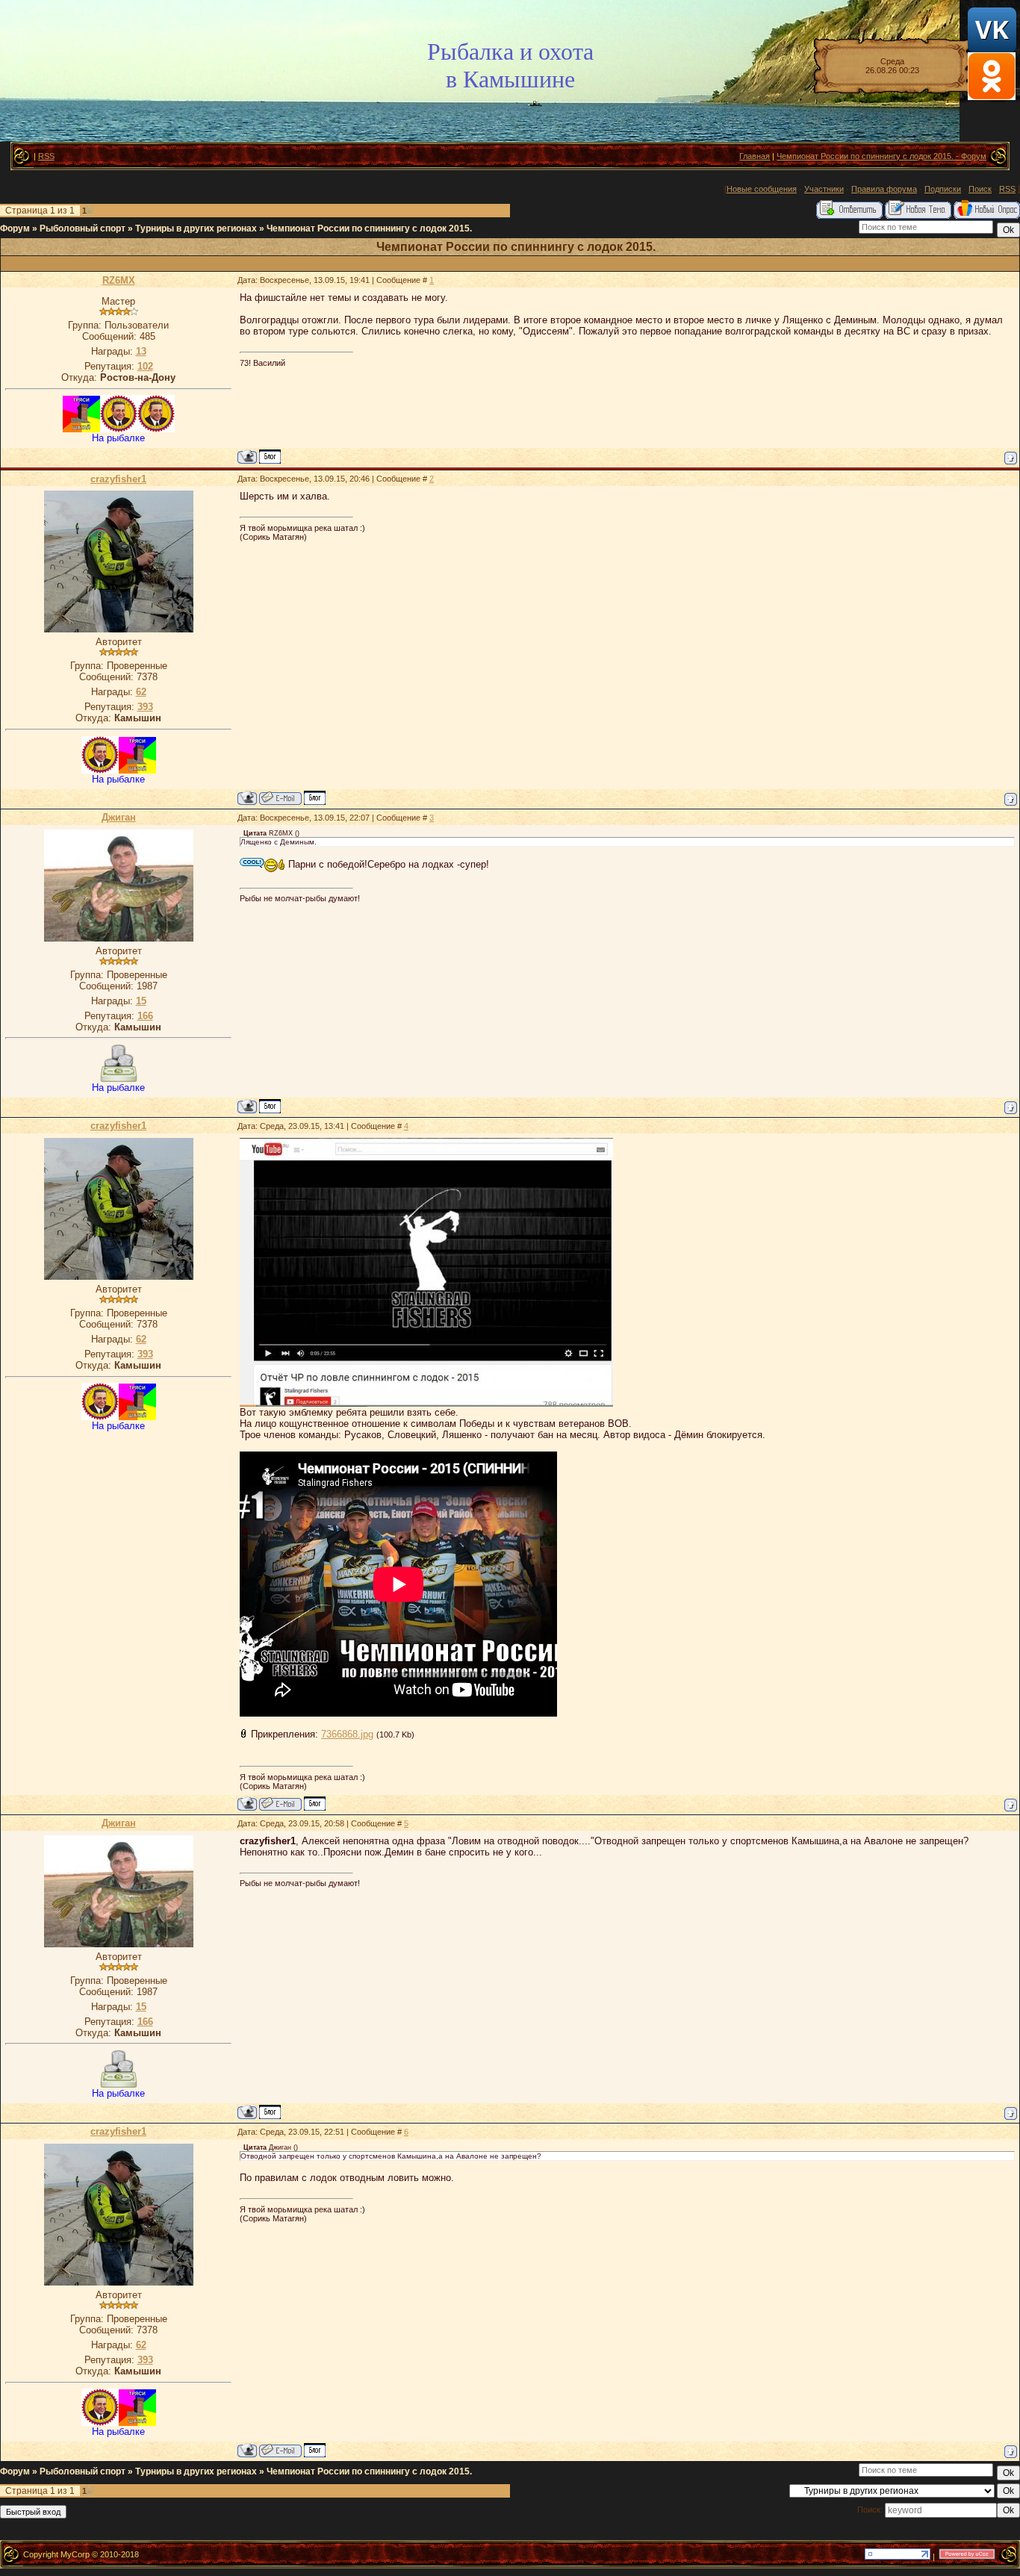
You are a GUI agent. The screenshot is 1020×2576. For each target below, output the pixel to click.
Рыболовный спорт (83, 228)
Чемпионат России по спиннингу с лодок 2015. (369, 228)
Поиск (980, 189)
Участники (824, 189)
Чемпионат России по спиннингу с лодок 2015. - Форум (881, 156)
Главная (755, 156)
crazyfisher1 (118, 479)
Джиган (119, 817)
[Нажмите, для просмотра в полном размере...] (426, 1403)
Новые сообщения (762, 189)
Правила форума (884, 189)
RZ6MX (119, 280)
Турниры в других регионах (196, 228)
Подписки (943, 189)
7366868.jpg (347, 1734)
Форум (15, 228)
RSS (46, 156)
